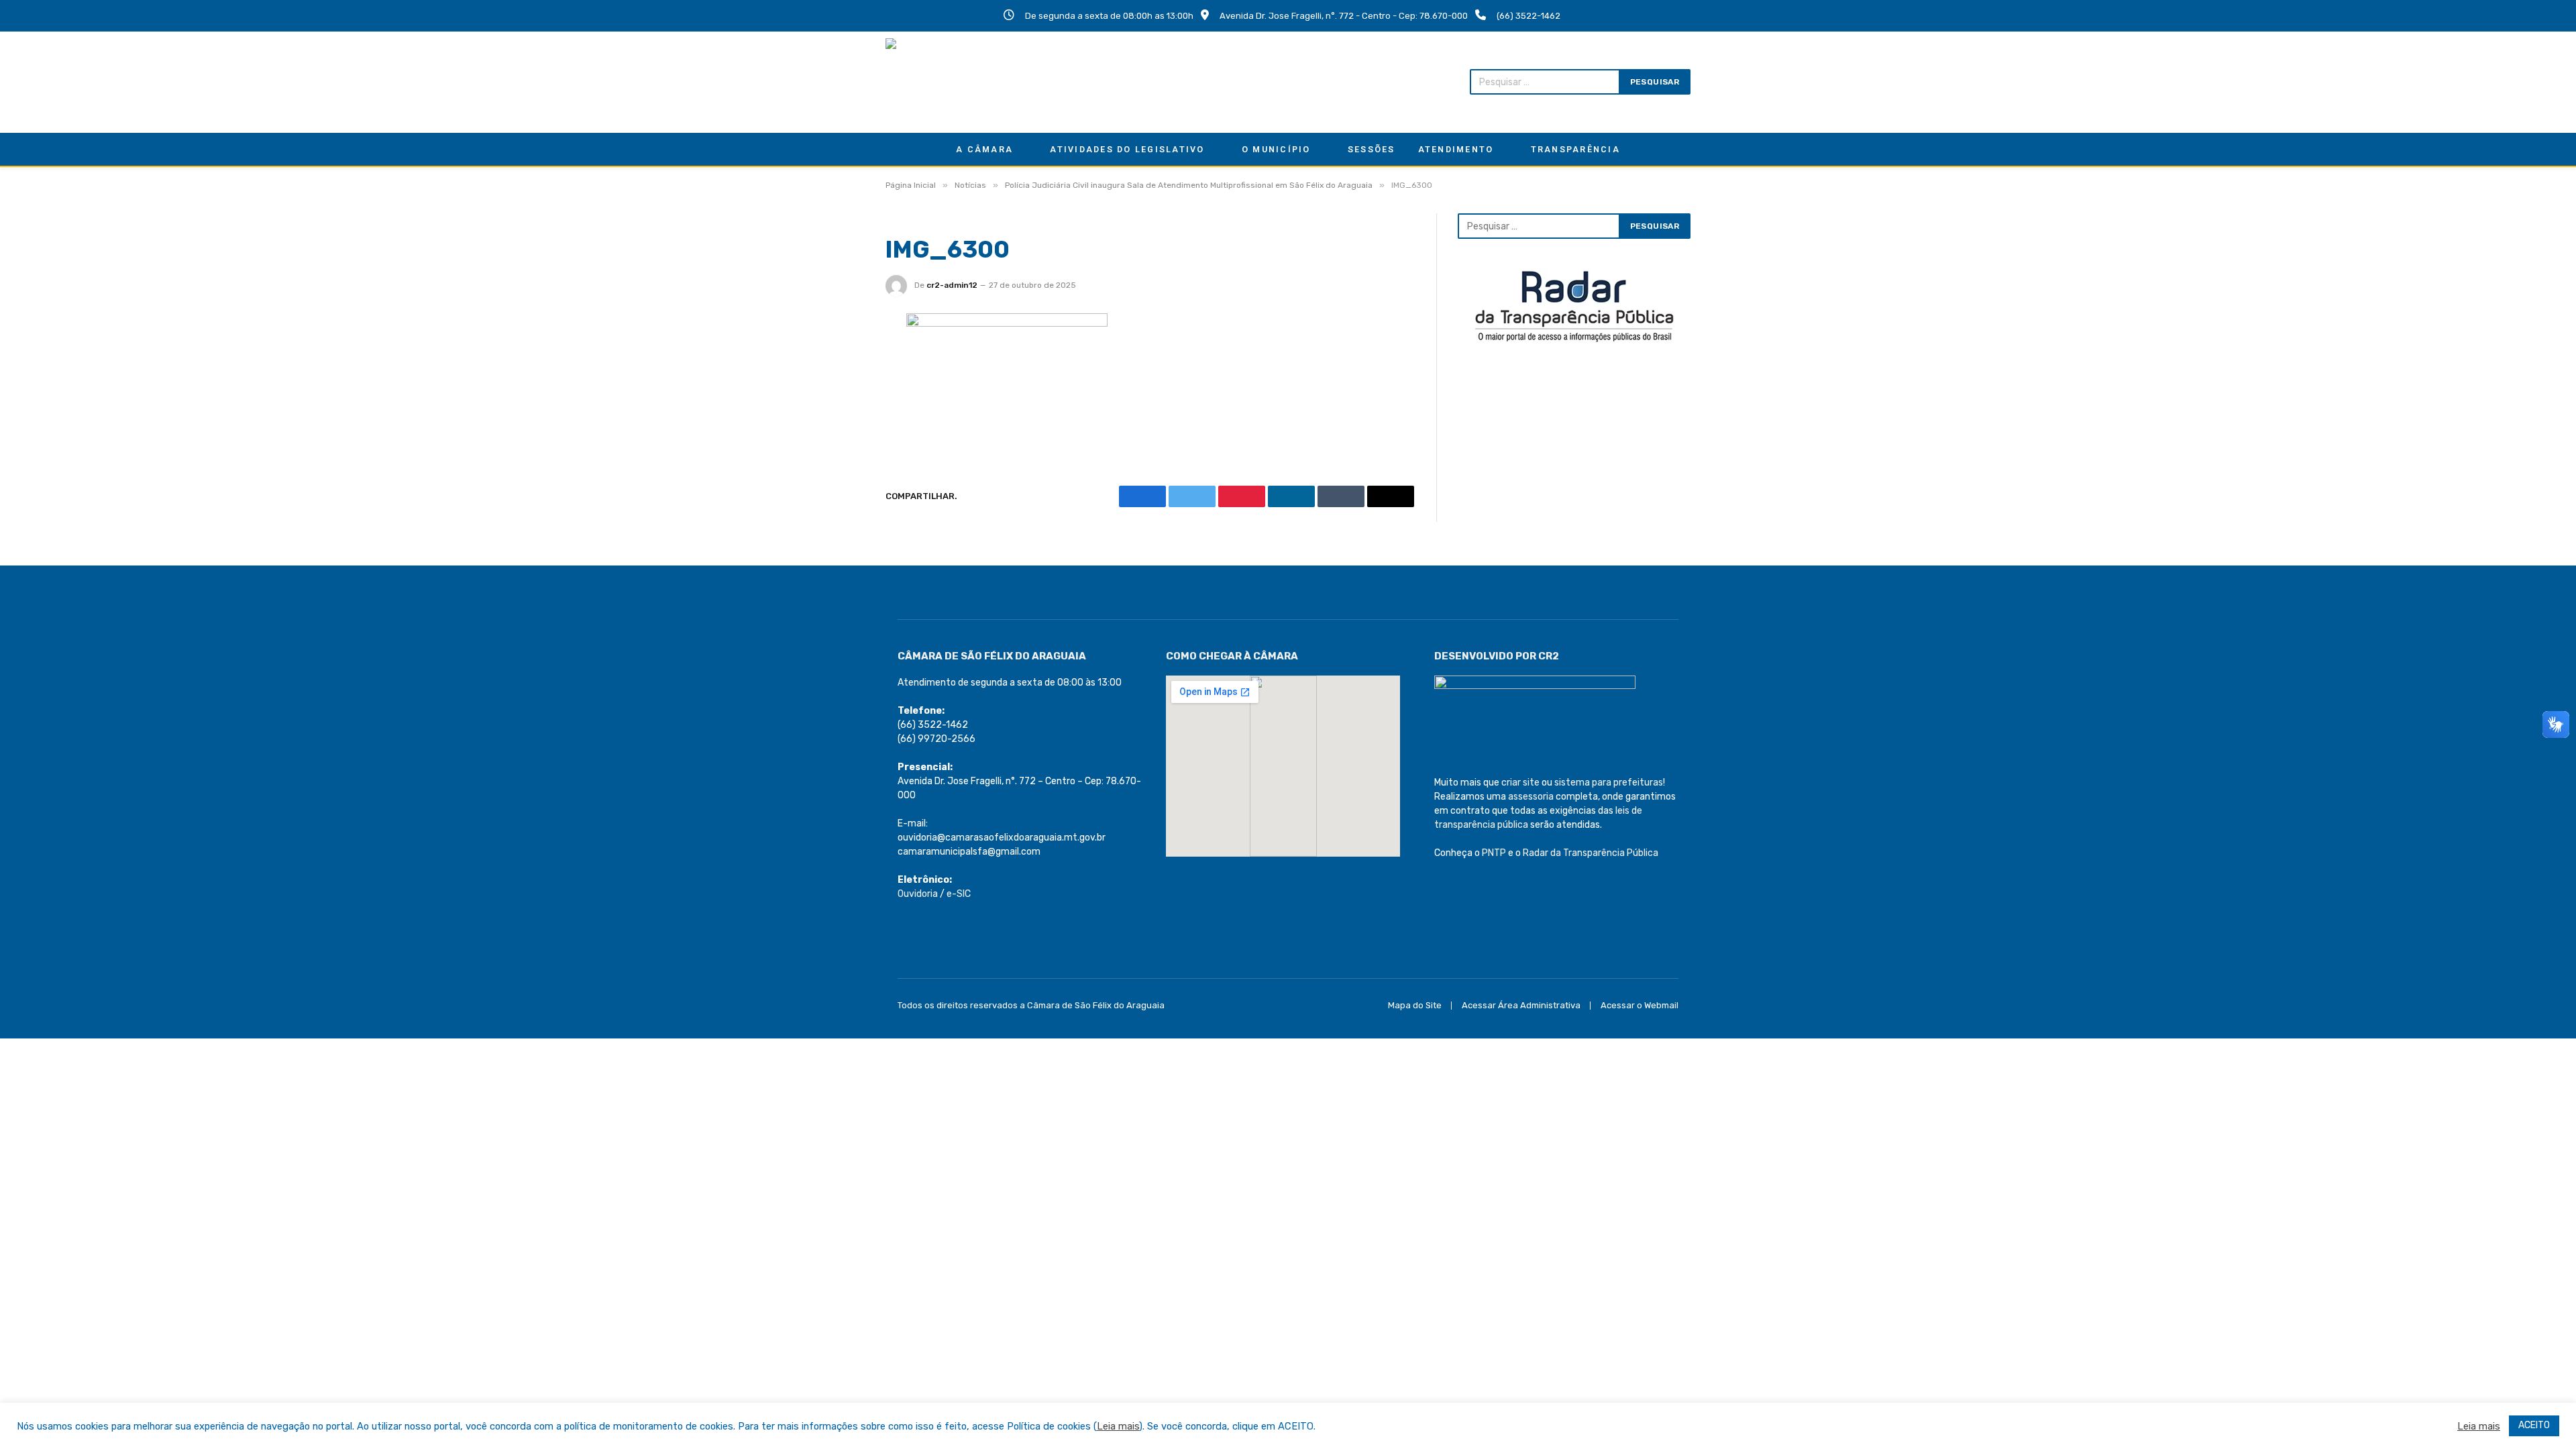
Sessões (1372, 149)
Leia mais (1118, 1426)
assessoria (1531, 797)
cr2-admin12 (952, 285)
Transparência (1575, 149)
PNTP (1494, 853)
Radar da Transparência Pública (1591, 853)
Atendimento (1456, 149)
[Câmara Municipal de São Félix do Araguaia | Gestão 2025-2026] (973, 82)
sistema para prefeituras (1609, 783)
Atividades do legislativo (1127, 149)
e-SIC (959, 894)
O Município (1276, 149)
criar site (1520, 783)
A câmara (984, 149)
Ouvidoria (918, 894)
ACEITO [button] (2534, 1425)
